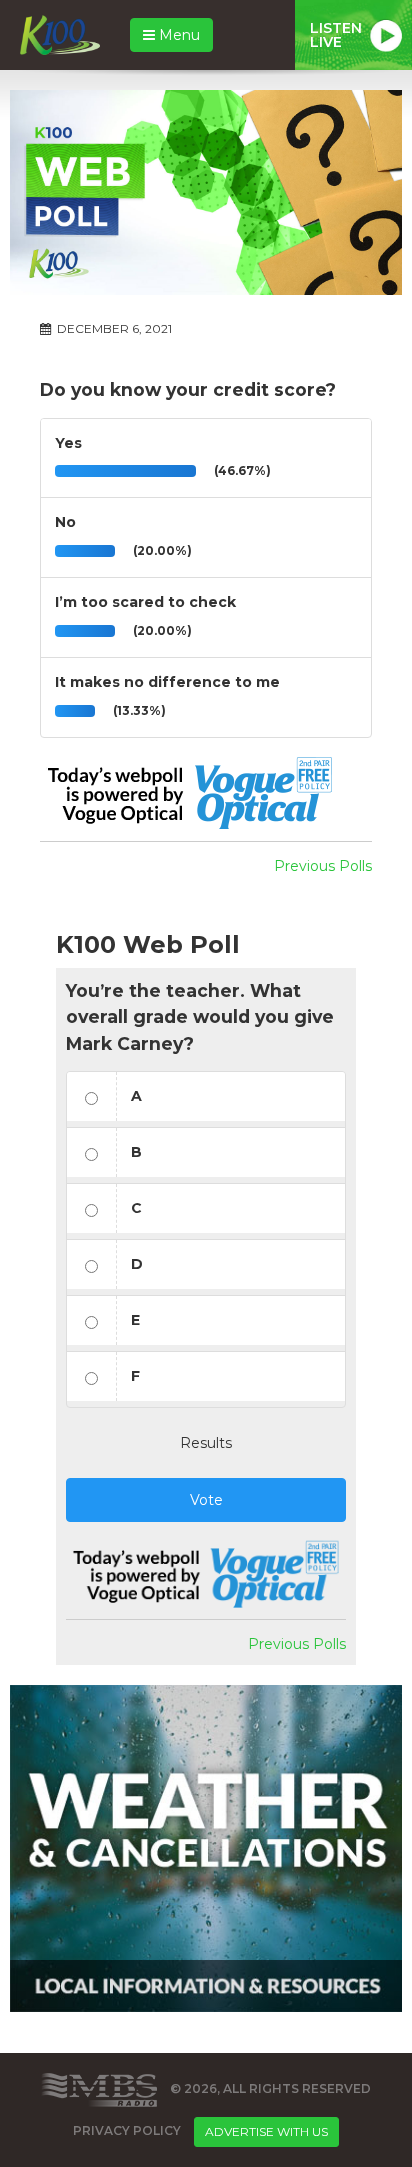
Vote (206, 1500)
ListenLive (336, 35)
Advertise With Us (266, 2131)
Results (206, 1443)
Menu (177, 35)
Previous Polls (323, 866)
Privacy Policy (127, 2130)
